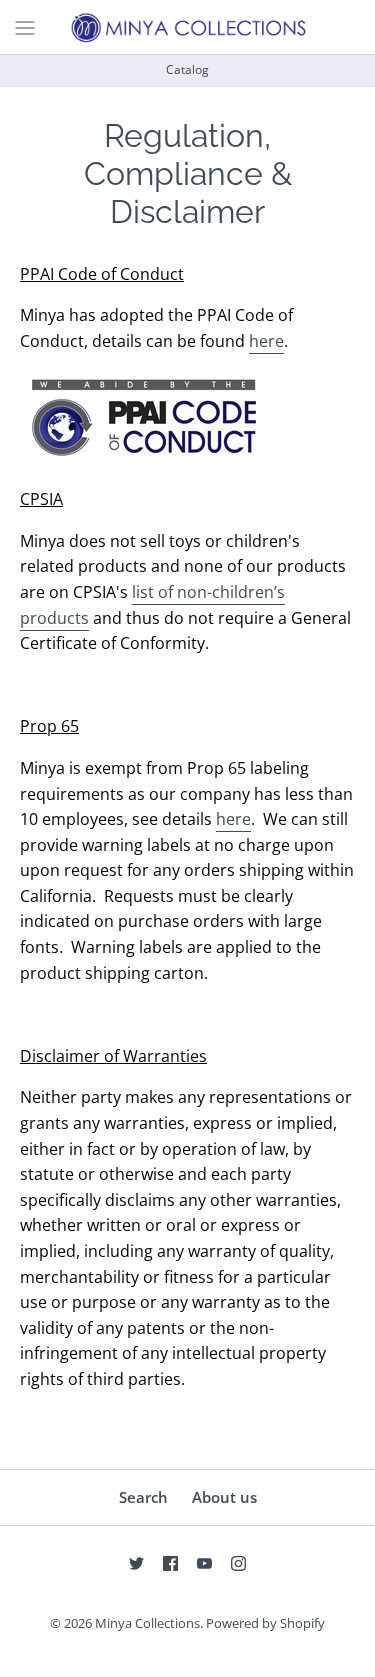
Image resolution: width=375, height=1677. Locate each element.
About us (224, 1497)
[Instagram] (238, 1563)
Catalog (187, 69)
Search (143, 1497)
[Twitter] (136, 1563)
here (266, 341)
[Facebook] (170, 1563)
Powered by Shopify (265, 1623)
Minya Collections (147, 1623)
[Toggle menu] (25, 26)
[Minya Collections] (188, 27)
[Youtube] (204, 1563)
